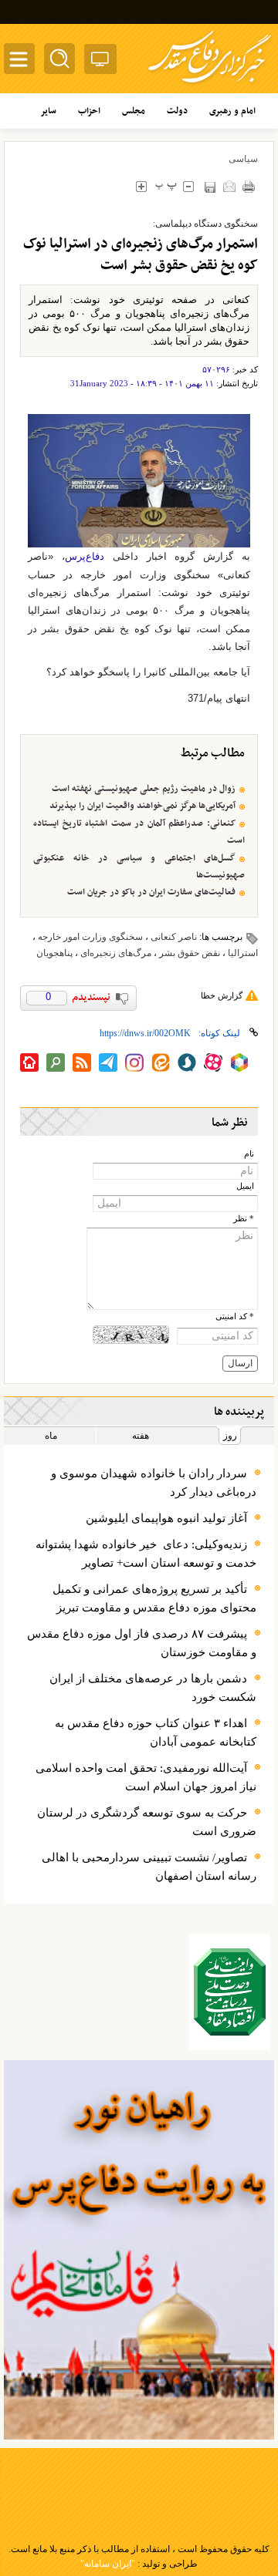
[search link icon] (56, 1062)
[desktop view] (100, 62)
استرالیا (243, 953)
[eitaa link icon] (161, 1062)
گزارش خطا (222, 995)
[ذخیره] (210, 187)
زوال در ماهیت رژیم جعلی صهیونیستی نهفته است (144, 789)
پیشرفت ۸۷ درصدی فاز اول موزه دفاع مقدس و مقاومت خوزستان (142, 1643)
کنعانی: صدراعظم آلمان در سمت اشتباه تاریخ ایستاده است (139, 832)
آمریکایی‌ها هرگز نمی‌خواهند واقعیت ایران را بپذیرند (142, 806)
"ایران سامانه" (108, 2564)
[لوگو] (210, 85)
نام (249, 1154)
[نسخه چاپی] (248, 186)
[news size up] (141, 186)
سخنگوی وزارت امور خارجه (90, 937)
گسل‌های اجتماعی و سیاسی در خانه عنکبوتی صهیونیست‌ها (139, 867)
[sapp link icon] (187, 1062)
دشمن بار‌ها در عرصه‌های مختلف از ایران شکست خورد (153, 1688)
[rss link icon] (82, 1062)
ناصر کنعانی (174, 937)
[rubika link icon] (239, 1062)
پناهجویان (54, 953)
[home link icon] (29, 1062)
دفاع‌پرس (85, 556)
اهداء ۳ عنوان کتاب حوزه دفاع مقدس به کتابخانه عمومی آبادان (156, 1732)
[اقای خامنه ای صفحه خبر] (230, 1992)
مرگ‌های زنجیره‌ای (116, 953)
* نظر (244, 1219)
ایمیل (245, 1186)
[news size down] (188, 186)
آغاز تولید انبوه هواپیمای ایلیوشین (166, 1518)
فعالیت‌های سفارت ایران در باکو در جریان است (151, 892)
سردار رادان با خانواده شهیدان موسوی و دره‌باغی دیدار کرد (154, 1483)
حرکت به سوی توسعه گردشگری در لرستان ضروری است (147, 1822)
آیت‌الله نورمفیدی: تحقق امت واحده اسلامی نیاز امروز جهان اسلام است (146, 1777)
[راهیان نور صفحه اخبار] (139, 2250)
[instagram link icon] (134, 1062)
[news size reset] (166, 186)
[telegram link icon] (108, 1062)
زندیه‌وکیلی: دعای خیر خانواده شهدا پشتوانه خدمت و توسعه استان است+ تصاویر (146, 1554)
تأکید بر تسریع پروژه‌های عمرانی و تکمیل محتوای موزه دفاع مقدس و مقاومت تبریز (154, 1598)
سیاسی (243, 159)
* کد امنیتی (235, 1317)
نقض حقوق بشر (190, 953)
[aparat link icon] (213, 1062)
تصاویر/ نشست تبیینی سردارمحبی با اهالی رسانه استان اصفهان (149, 1867)
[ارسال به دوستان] (229, 186)
